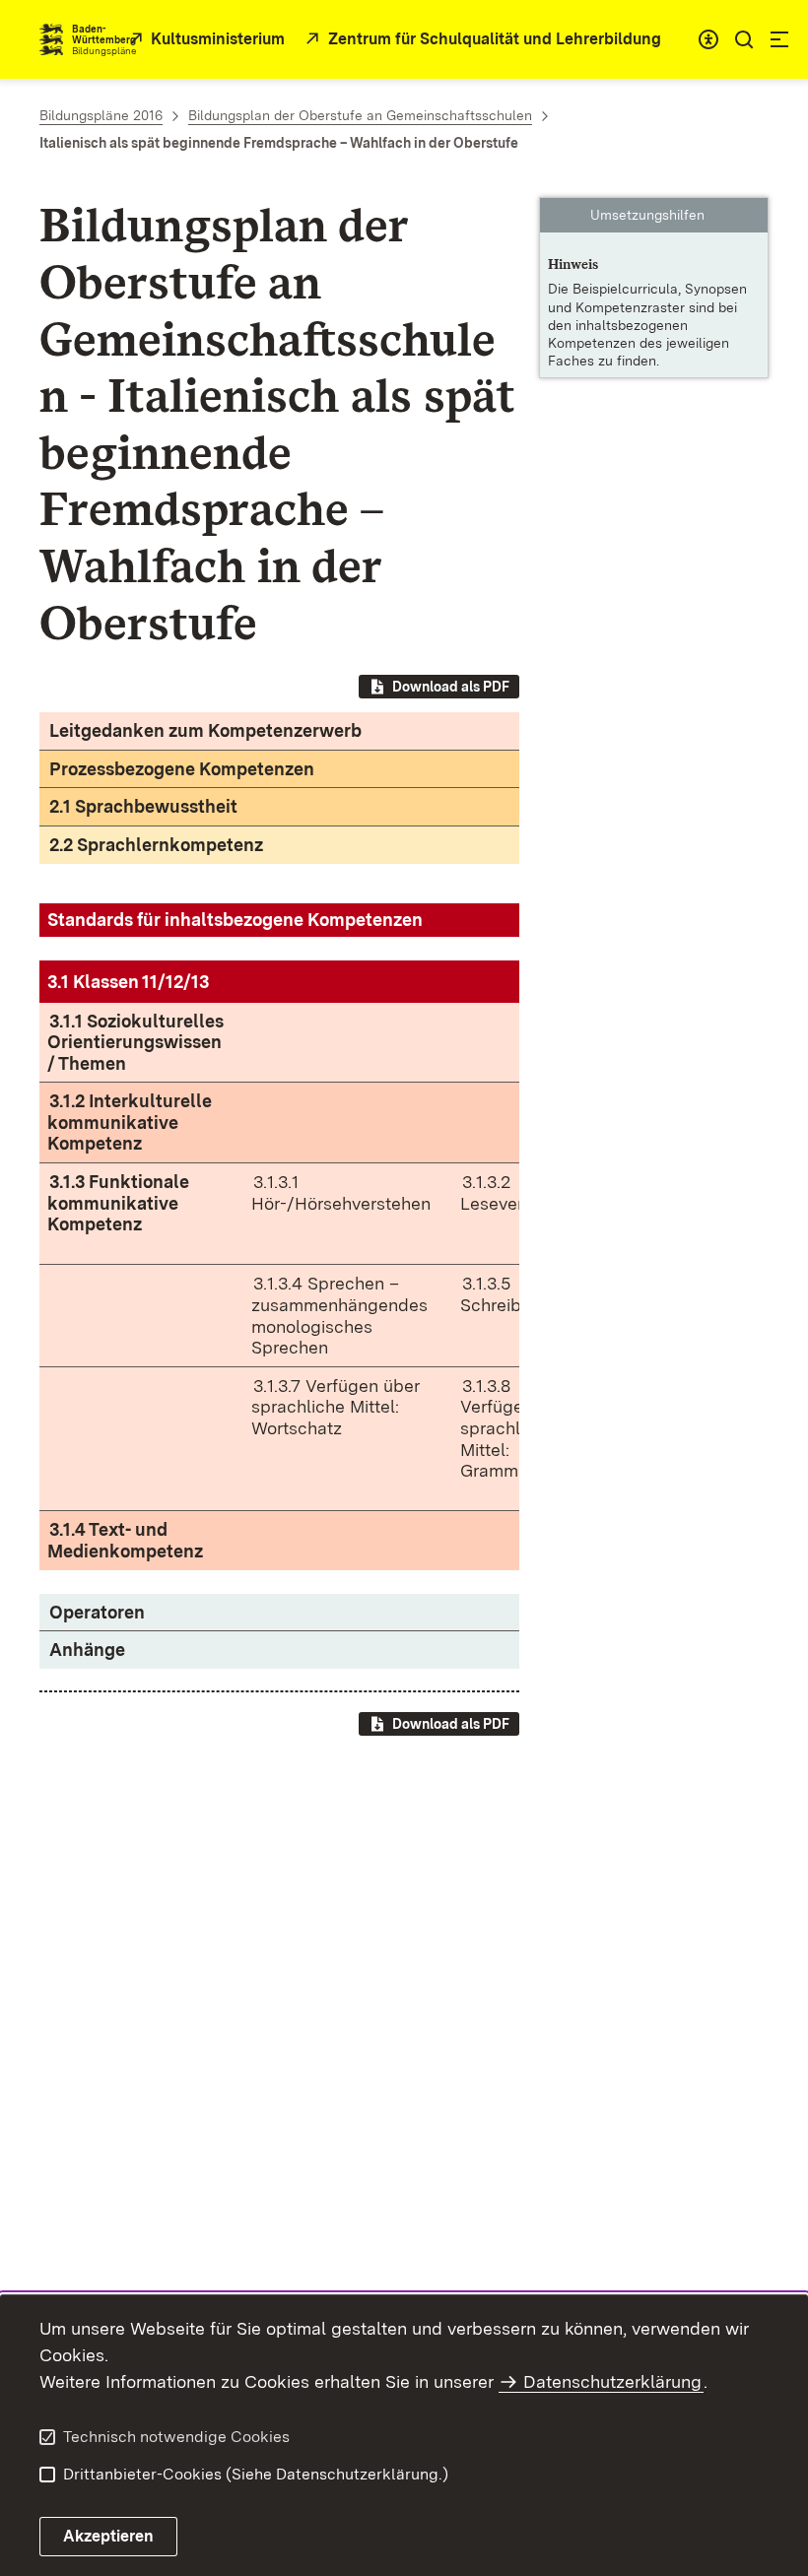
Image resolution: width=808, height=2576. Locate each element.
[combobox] (708, 39)
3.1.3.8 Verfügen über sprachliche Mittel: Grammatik (517, 1428)
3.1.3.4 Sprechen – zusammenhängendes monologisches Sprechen (339, 1315)
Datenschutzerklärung (612, 2381)
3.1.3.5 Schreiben (501, 1294)
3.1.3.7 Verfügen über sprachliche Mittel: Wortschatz (336, 1407)
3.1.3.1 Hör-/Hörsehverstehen (341, 1192)
